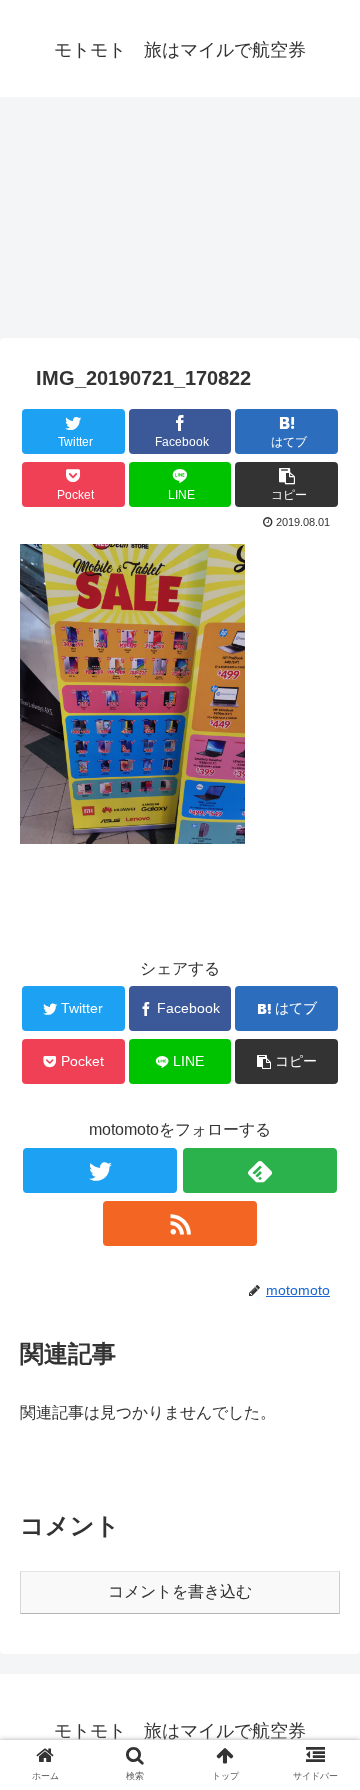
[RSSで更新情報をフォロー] (180, 1223)
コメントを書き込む (180, 1591)
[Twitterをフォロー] (100, 1170)
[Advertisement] (180, 224)
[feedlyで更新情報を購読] (260, 1170)
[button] (321, 1646)
